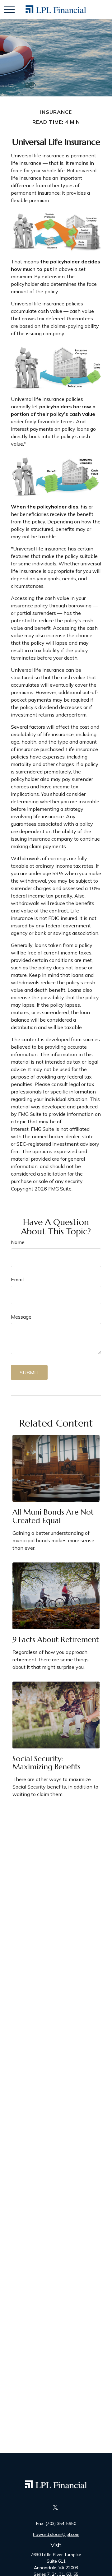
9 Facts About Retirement (56, 1640)
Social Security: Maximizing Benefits (47, 1763)
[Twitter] (56, 2507)
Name (18, 1242)
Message (21, 1317)
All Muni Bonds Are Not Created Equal (53, 1516)
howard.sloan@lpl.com (56, 2534)
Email (17, 1279)
